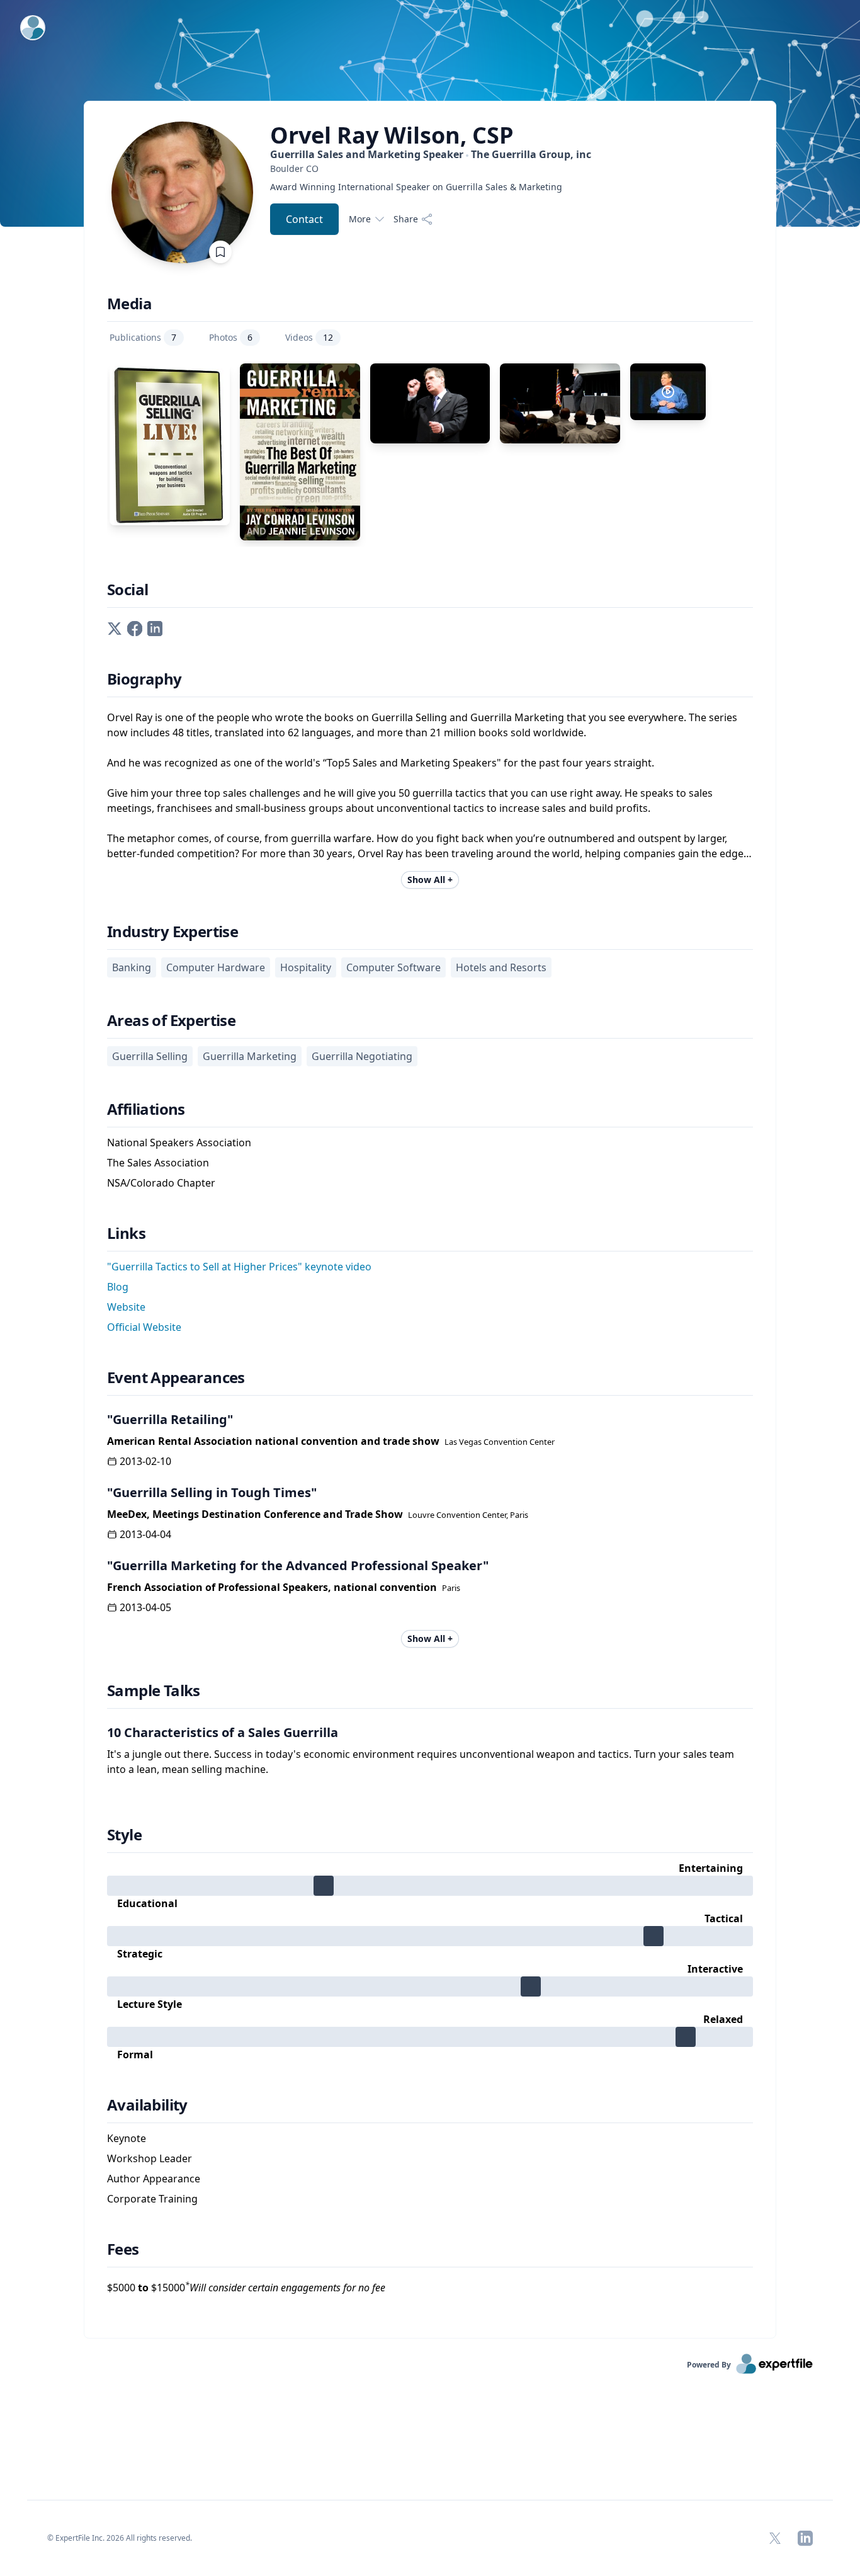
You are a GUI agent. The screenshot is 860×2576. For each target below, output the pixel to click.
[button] (115, 628)
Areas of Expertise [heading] (171, 1020)
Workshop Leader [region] (150, 2158)
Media (129, 304)
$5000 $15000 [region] (246, 2287)
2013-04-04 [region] (145, 1534)
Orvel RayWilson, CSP (392, 135)
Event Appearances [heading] (176, 1377)
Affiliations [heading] (146, 1109)
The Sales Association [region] (158, 1163)
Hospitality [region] (306, 967)
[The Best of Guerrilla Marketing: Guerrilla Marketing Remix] (300, 452)
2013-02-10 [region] (145, 1461)
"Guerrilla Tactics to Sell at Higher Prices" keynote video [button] (239, 1267)
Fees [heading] (123, 2249)
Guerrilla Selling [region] (150, 1056)
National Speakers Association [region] (179, 1143)
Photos (231, 337)
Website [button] (126, 1307)
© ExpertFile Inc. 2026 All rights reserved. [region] (120, 2538)
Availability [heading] (147, 2105)
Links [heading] (126, 1233)
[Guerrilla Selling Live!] (170, 444)
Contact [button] (304, 219)
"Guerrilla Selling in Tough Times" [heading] (212, 1492)
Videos (309, 337)
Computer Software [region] (393, 967)
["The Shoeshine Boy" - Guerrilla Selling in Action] (668, 392)
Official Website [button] (144, 1327)
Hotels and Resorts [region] (501, 967)
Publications (143, 337)
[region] (431, 168)
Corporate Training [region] (152, 2199)
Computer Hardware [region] (216, 967)
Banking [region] (132, 967)
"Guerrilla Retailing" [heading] (170, 1419)
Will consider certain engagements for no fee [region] (285, 2288)
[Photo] (430, 403)
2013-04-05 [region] (145, 1607)
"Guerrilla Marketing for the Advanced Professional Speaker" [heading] (298, 1565)
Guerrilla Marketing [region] (250, 1056)
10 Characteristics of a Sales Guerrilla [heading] (223, 1732)
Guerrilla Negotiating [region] (362, 1056)
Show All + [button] (430, 880)
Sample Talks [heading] (154, 1690)
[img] (430, 1886)
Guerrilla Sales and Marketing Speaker (431, 154)
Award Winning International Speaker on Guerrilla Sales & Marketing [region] (416, 187)
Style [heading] (124, 1835)
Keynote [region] (127, 2138)
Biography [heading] (144, 679)
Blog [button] (118, 1287)
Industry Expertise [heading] (173, 932)
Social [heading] (127, 590)
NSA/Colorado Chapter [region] (161, 1183)
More (360, 219)
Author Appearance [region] (154, 2179)
